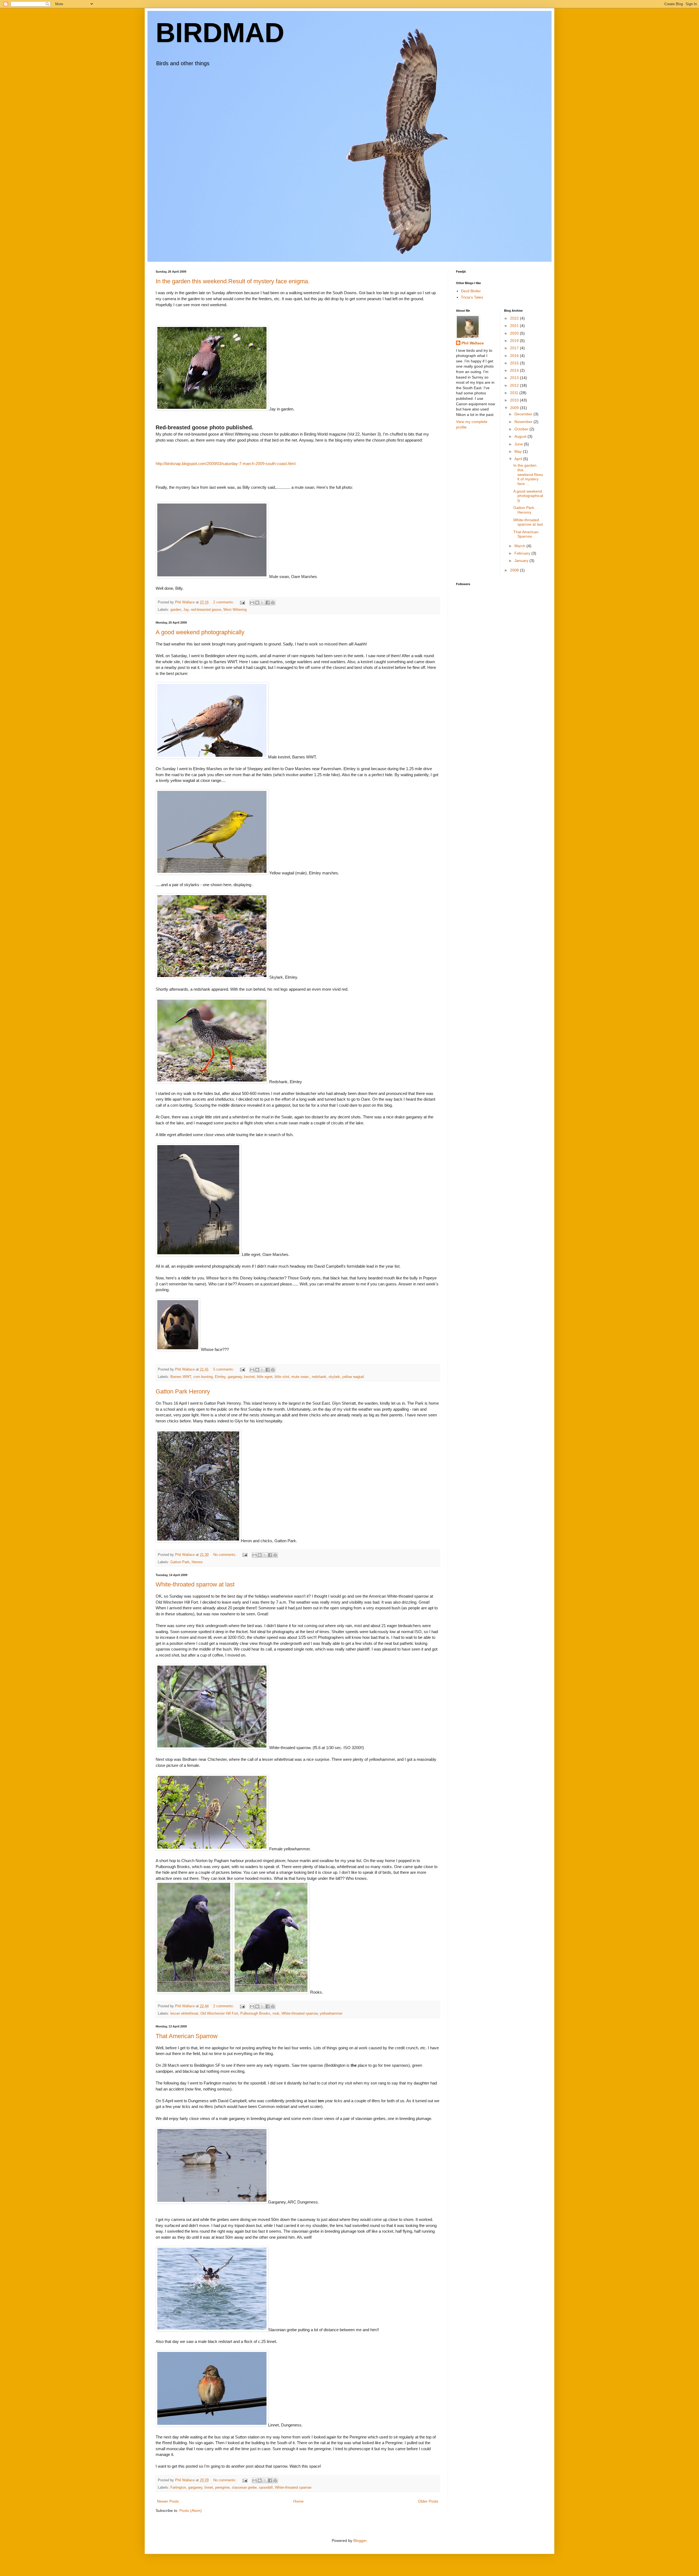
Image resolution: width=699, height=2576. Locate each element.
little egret (265, 1377)
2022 (515, 318)
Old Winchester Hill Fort (219, 2014)
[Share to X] (262, 603)
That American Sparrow (187, 2036)
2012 (515, 385)
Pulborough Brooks (255, 2014)
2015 (515, 363)
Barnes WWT (181, 1377)
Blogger (360, 2541)
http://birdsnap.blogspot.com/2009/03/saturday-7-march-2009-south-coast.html (226, 464)
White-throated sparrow (300, 2014)
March (520, 546)
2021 (515, 326)
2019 (515, 341)
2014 (515, 370)
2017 (515, 348)
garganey (235, 1377)
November (524, 422)
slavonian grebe (244, 2488)
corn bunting (203, 1377)
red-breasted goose (206, 610)
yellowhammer (331, 2014)
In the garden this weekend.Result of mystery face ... (528, 474)
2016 (515, 356)
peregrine (222, 2488)
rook (276, 2014)
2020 (515, 333)
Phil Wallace (473, 343)
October (522, 429)
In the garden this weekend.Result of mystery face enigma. (233, 281)
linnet (209, 2488)
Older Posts (428, 2501)
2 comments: (224, 602)
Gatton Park (180, 1562)
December (524, 414)
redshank (319, 1377)
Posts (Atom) (191, 2511)
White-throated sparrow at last (195, 1584)
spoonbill (266, 2488)
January (522, 561)
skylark (334, 1377)
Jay (186, 610)
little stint (282, 1377)
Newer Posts (168, 2501)
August (521, 436)
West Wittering (235, 610)
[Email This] (252, 603)
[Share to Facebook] (268, 603)
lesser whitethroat (184, 2014)
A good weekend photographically (200, 632)
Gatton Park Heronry (183, 1391)
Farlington (178, 2488)
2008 (515, 570)
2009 (515, 408)
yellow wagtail (353, 1377)
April (519, 459)
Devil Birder (471, 291)
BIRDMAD (220, 32)
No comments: (225, 1555)
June (519, 444)
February (523, 553)
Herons (197, 1562)
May (519, 451)
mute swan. (300, 1377)
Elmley (220, 1377)
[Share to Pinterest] (273, 603)
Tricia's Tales (472, 297)
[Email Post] (242, 602)
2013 (515, 378)
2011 (515, 393)
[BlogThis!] (257, 603)
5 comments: (224, 1369)
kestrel (249, 1377)
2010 (515, 400)
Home (298, 2501)
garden (176, 610)
